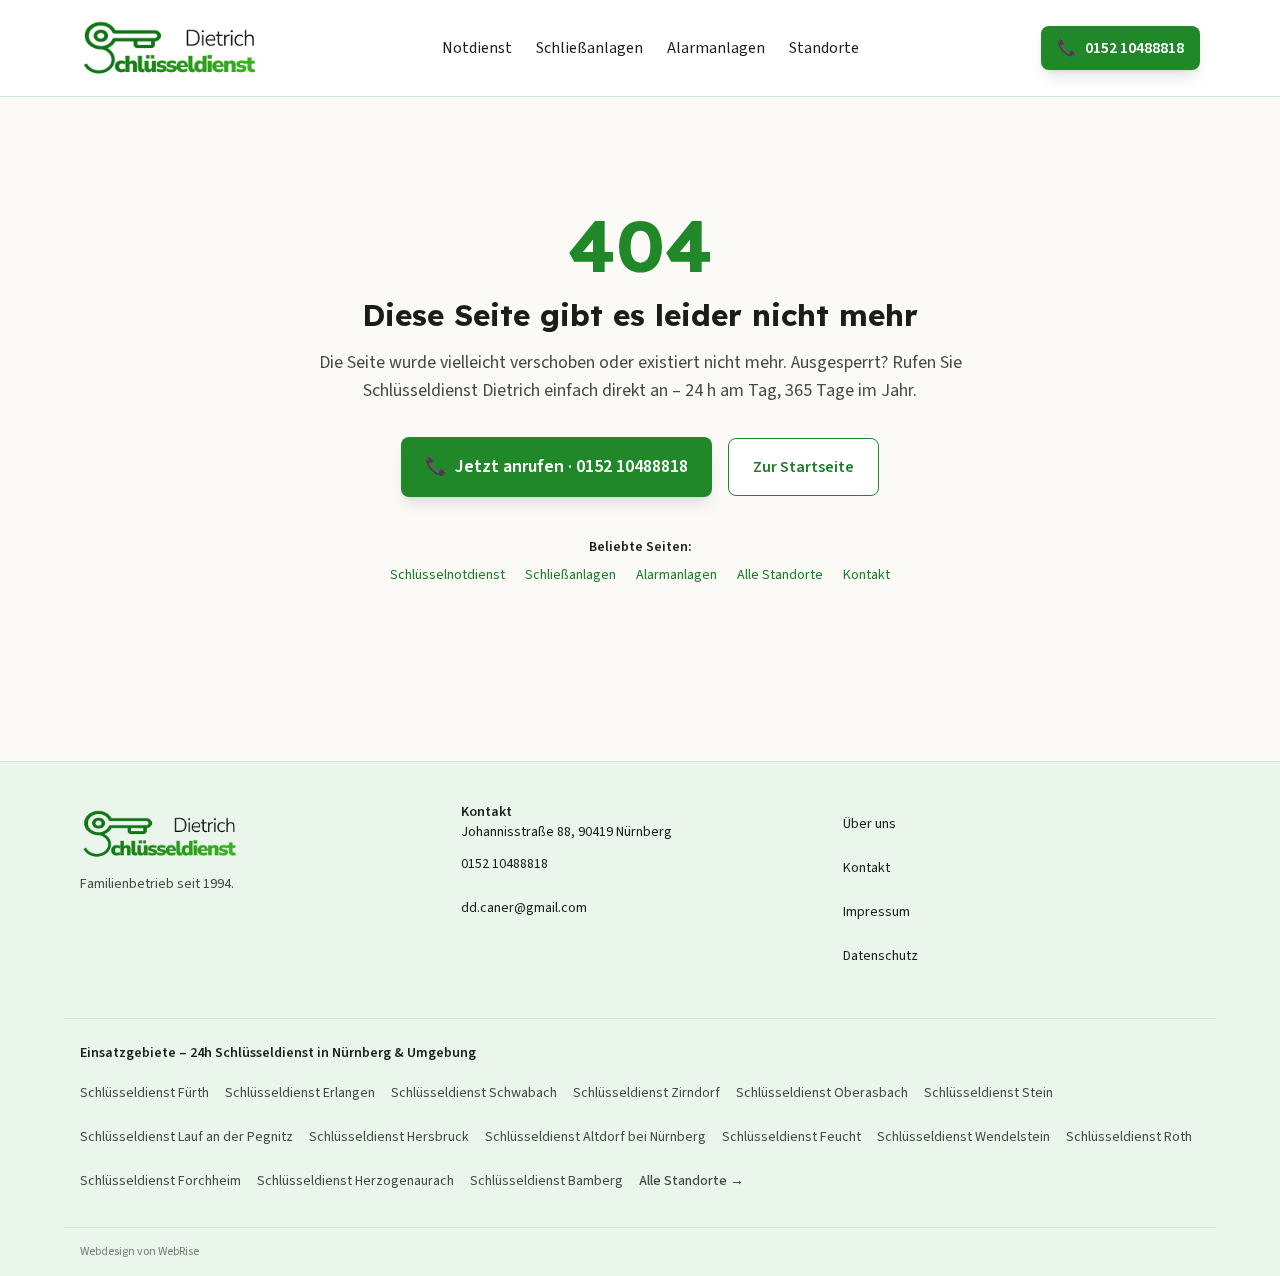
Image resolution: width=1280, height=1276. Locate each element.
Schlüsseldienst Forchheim (160, 1181)
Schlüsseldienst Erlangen (300, 1093)
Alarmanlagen (716, 48)
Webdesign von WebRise (139, 1251)
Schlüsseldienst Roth (1129, 1137)
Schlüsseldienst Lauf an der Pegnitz (186, 1137)
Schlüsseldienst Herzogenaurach (355, 1181)
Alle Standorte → (691, 1181)
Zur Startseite (803, 467)
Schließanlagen (589, 48)
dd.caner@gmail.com (524, 908)
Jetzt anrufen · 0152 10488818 (556, 466)
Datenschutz (880, 956)
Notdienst (477, 48)
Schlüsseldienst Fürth (144, 1093)
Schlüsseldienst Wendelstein (963, 1137)
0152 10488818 (1120, 48)
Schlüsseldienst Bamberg (546, 1181)
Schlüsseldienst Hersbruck (389, 1137)
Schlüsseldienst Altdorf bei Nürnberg (595, 1137)
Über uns (869, 824)
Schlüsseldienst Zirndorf (646, 1093)
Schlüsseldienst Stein (988, 1093)
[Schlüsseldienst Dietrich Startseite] (170, 48)
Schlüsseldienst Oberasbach (822, 1093)
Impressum (876, 912)
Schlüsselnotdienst (447, 575)
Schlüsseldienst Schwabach (474, 1093)
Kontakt (866, 575)
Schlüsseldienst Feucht (791, 1137)
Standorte (824, 48)
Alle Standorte (780, 575)
